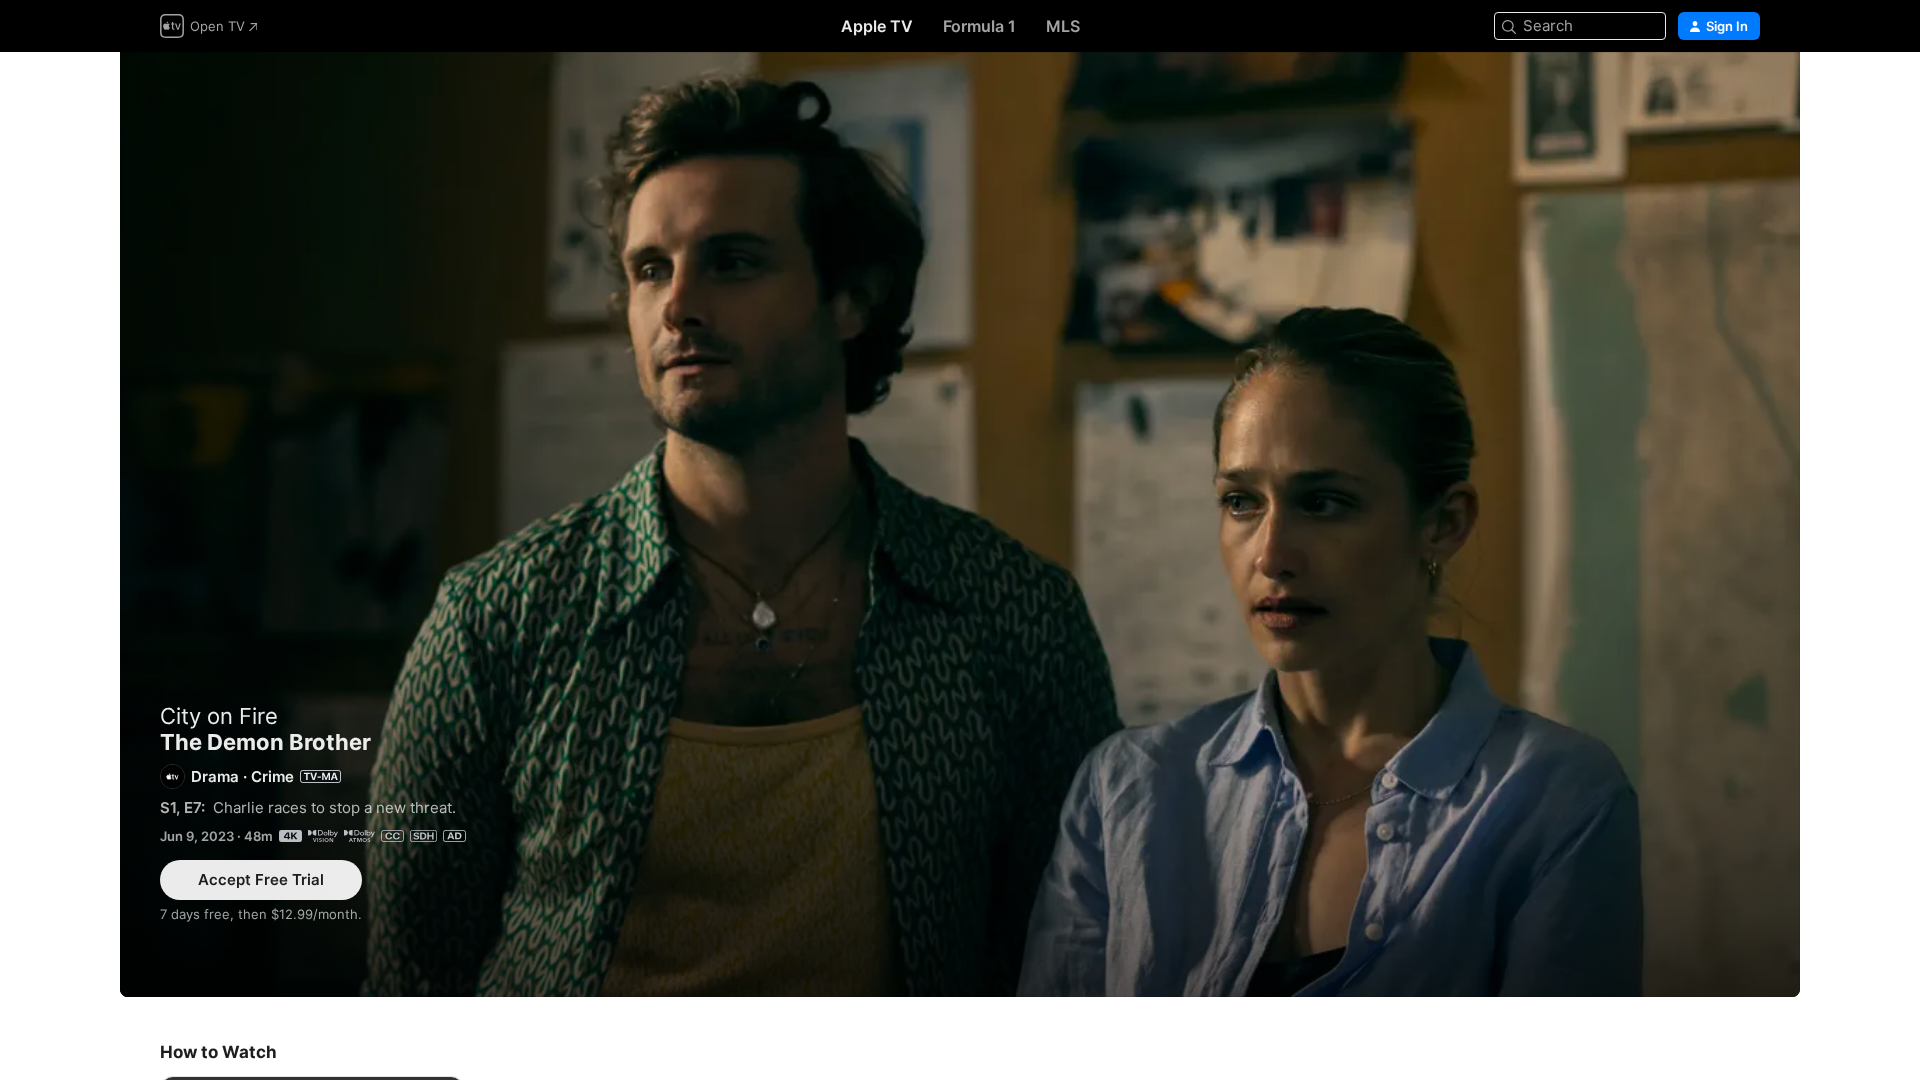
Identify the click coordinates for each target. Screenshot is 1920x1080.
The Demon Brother (960, 524)
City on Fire (219, 716)
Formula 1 (979, 26)
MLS (1063, 26)
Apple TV (877, 26)
